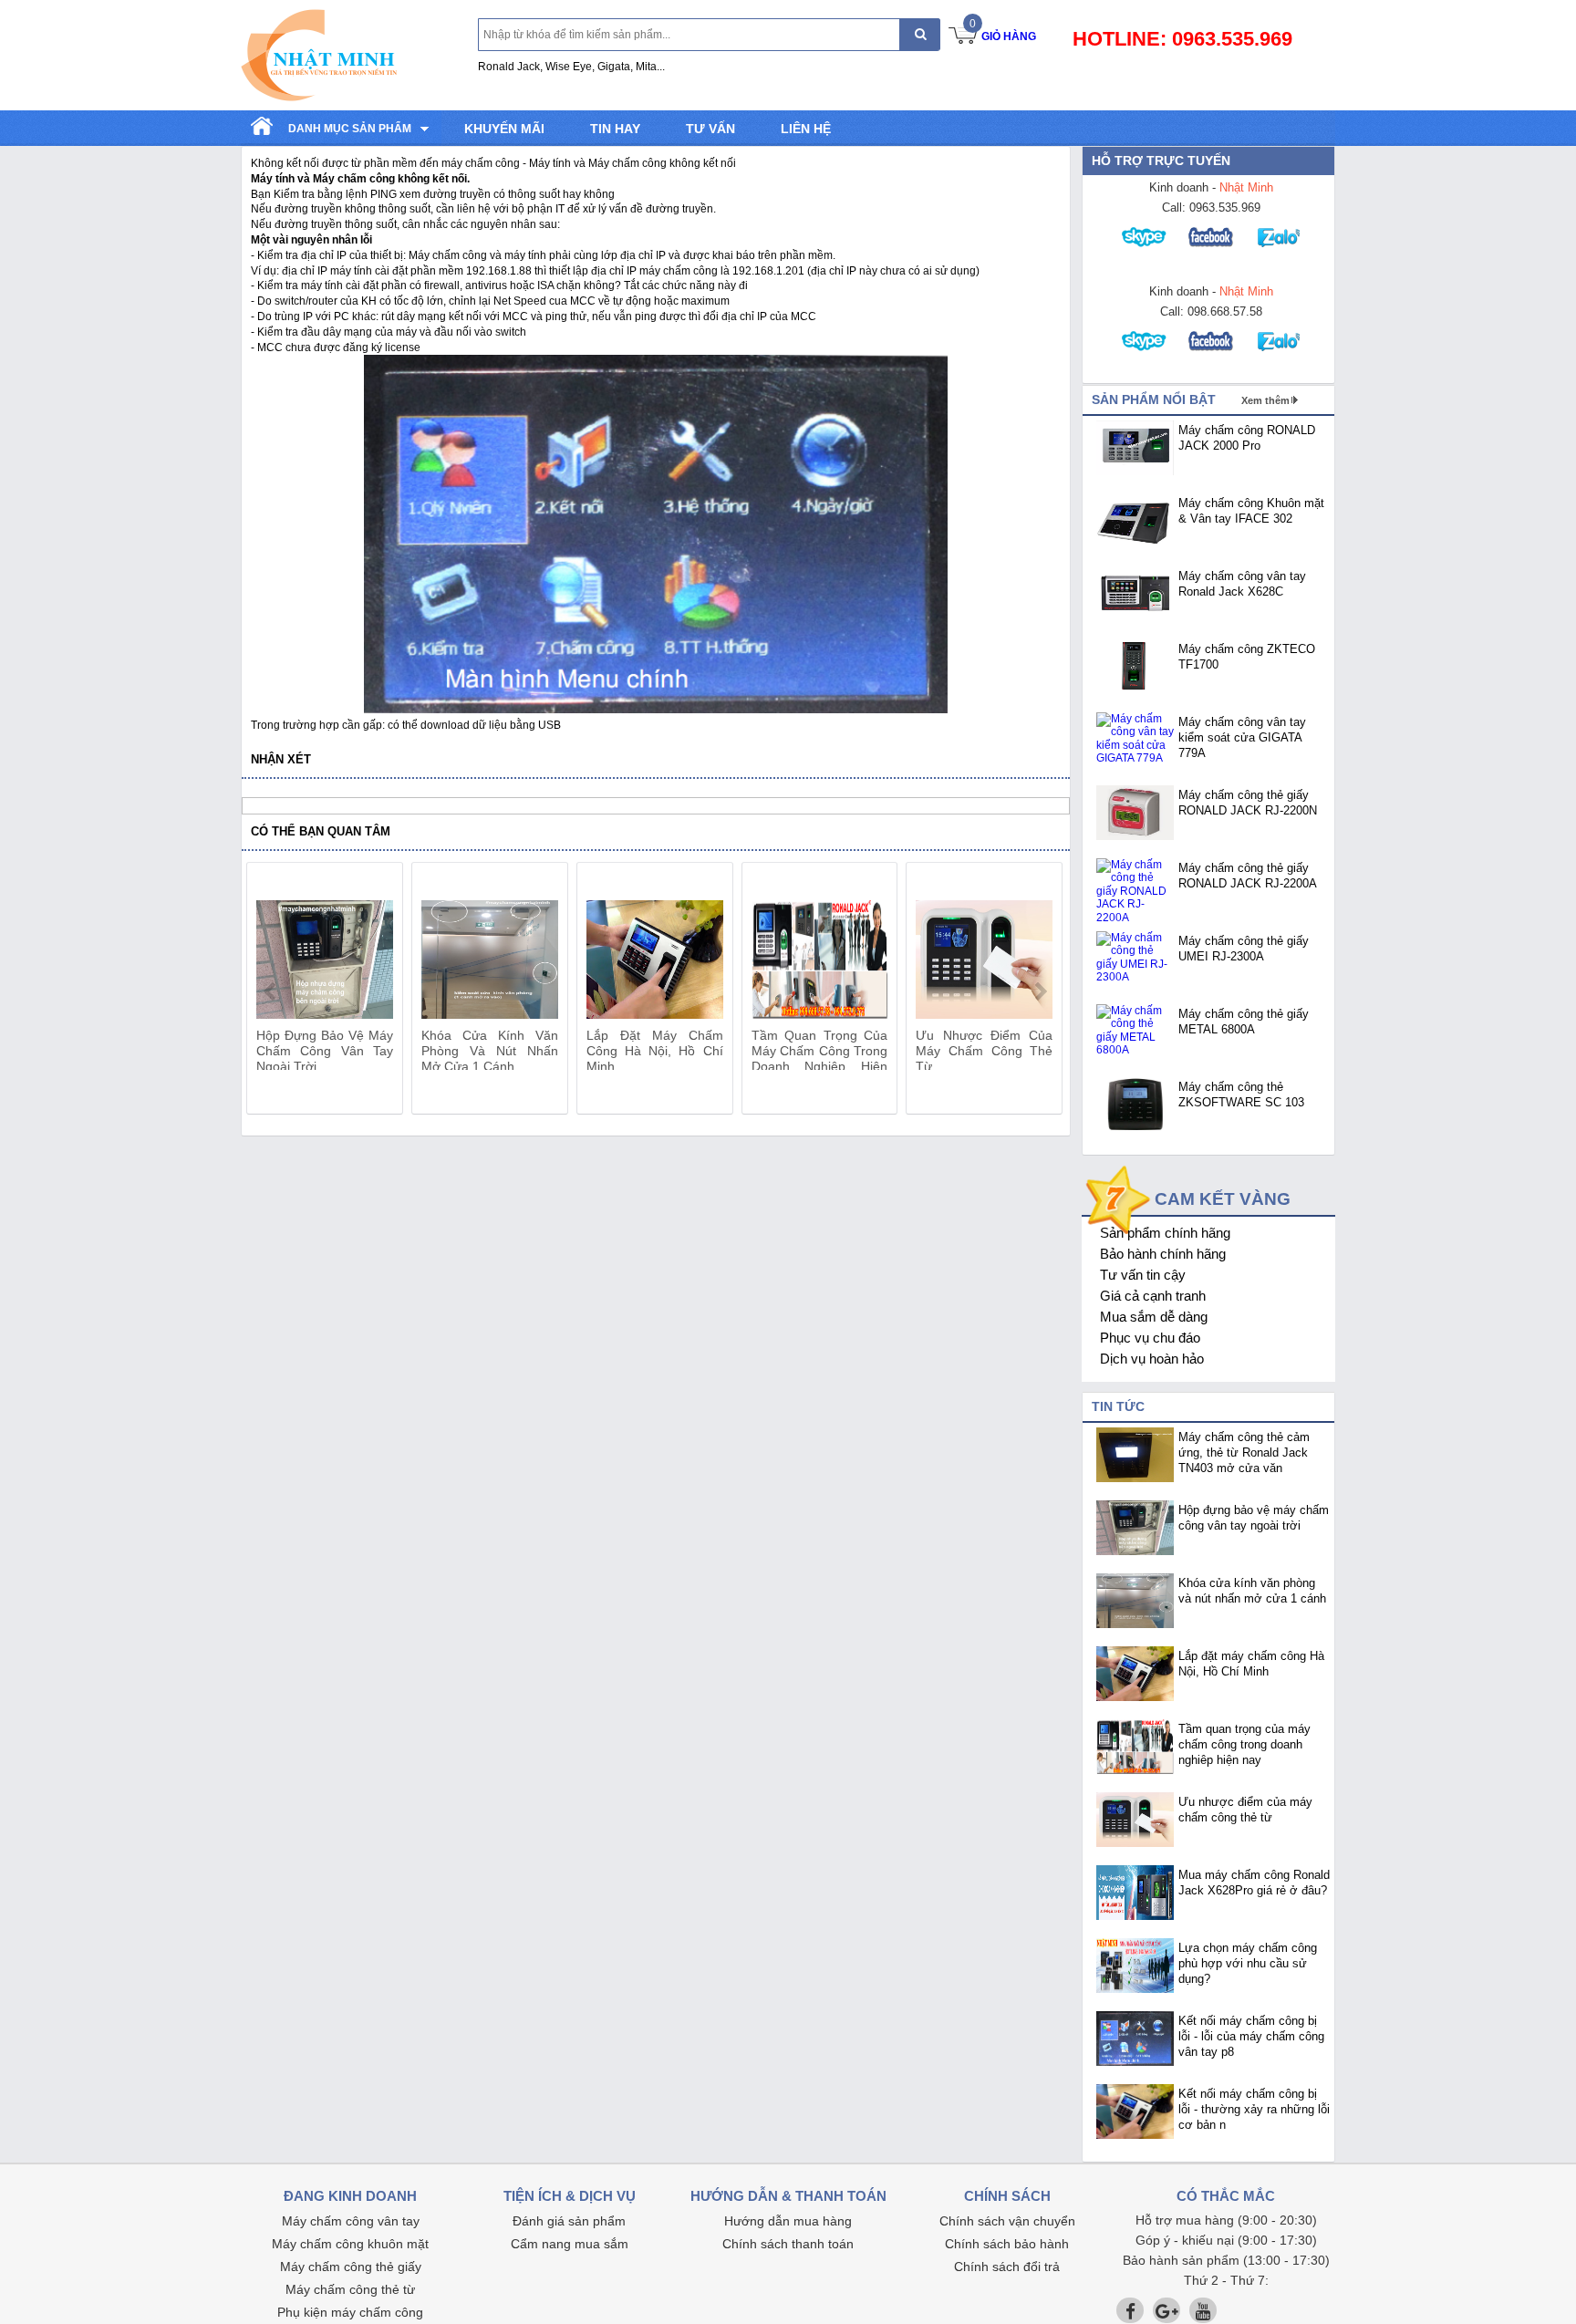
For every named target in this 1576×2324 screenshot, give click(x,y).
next (1040, 991)
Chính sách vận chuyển (1007, 2221)
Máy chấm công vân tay (351, 2221)
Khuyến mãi (504, 129)
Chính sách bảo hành (1007, 2244)
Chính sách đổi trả (1007, 2267)
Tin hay (615, 129)
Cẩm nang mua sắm (570, 2244)
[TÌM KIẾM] (920, 34)
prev (271, 991)
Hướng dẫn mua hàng (788, 2221)
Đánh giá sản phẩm (569, 2221)
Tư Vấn (710, 129)
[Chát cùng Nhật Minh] (1146, 252)
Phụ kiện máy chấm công (350, 2312)
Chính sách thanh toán (788, 2244)
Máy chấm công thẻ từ (350, 2289)
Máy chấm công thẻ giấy (351, 2267)
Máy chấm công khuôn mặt (350, 2244)
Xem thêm (1265, 400)
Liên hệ (806, 129)
